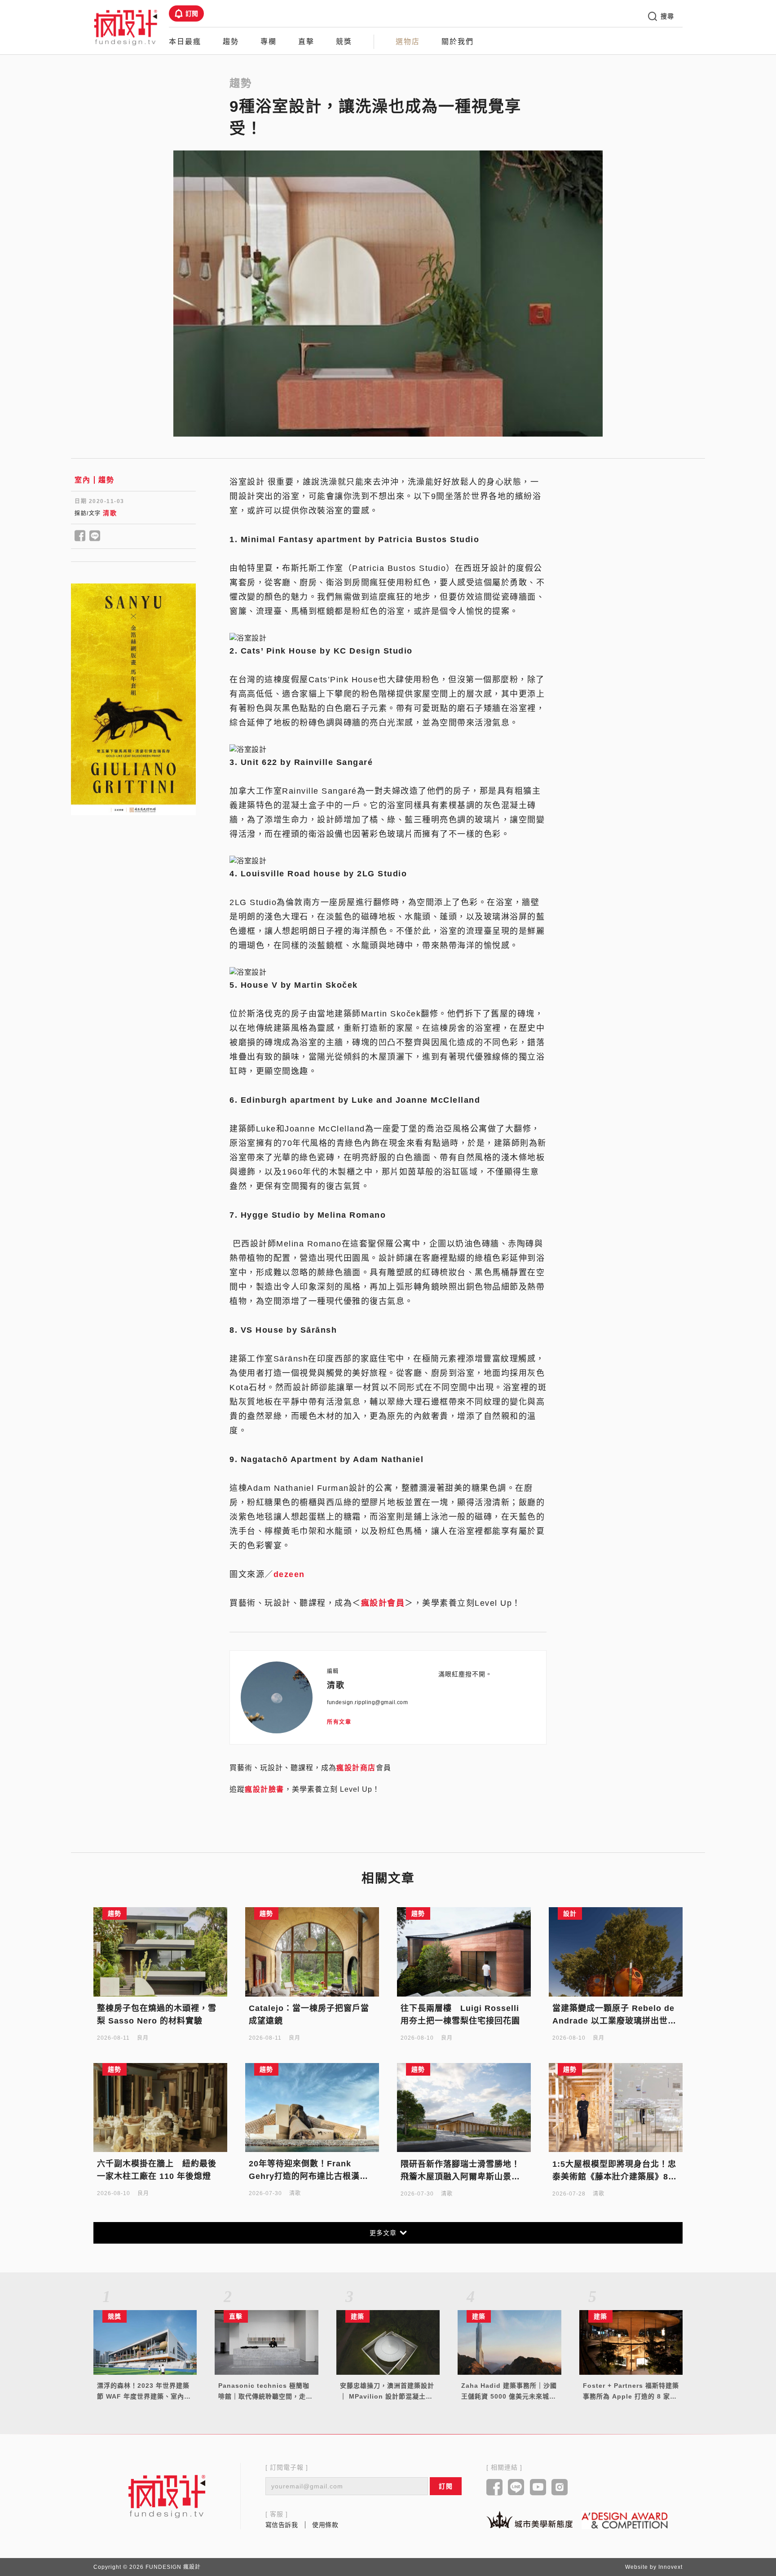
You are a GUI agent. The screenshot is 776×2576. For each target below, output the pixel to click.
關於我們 (458, 42)
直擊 (306, 42)
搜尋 (667, 16)
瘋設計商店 (356, 1768)
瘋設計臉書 (265, 1789)
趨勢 (231, 42)
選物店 (408, 42)
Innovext (670, 2567)
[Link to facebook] (495, 2488)
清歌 (110, 513)
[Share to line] (95, 536)
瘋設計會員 (383, 1603)
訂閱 (192, 13)
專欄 (269, 42)
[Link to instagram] (560, 2488)
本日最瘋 (185, 42)
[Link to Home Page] (126, 27)
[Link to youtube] (538, 2488)
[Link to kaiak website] (529, 2520)
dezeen (289, 1574)
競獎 (344, 42)
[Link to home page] (167, 2496)
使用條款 (325, 2525)
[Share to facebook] (80, 536)
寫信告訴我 (282, 2525)
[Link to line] (516, 2488)
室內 (82, 480)
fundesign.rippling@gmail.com (367, 1702)
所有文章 (339, 1722)
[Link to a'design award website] (625, 2520)
